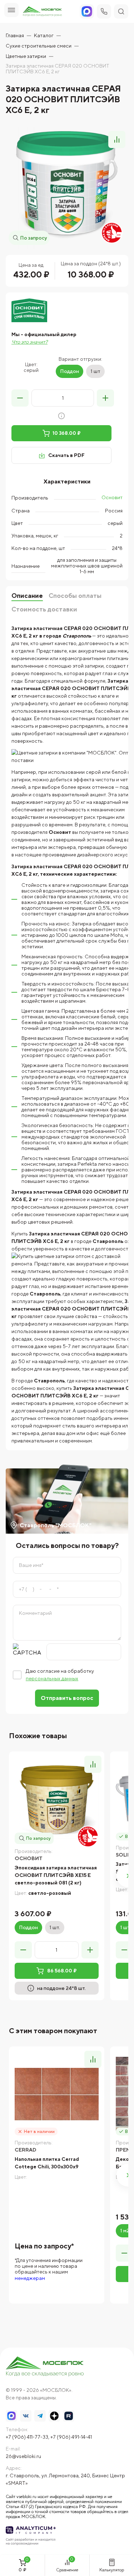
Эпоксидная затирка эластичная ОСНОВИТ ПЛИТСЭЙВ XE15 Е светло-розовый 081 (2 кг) (56, 1875)
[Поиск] (121, 11)
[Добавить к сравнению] (117, 139)
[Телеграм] (40, 2416)
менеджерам (30, 2278)
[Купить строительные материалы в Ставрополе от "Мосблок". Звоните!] (45, 2367)
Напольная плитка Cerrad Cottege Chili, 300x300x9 (47, 2163)
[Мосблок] (42, 12)
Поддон (70, 371)
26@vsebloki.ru (23, 2456)
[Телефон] (104, 11)
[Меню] (11, 10)
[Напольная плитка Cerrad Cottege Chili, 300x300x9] (57, 2094)
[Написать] (87, 11)
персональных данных (52, 1678)
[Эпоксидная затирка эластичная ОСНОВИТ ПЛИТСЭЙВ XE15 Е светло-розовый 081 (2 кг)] (57, 1799)
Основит (112, 497)
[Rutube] (69, 2416)
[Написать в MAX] (11, 2416)
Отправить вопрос (67, 1698)
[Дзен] (54, 2416)
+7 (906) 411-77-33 (27, 2437)
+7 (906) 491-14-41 (71, 2437)
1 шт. (55, 1927)
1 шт (95, 371)
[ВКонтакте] (26, 2416)
